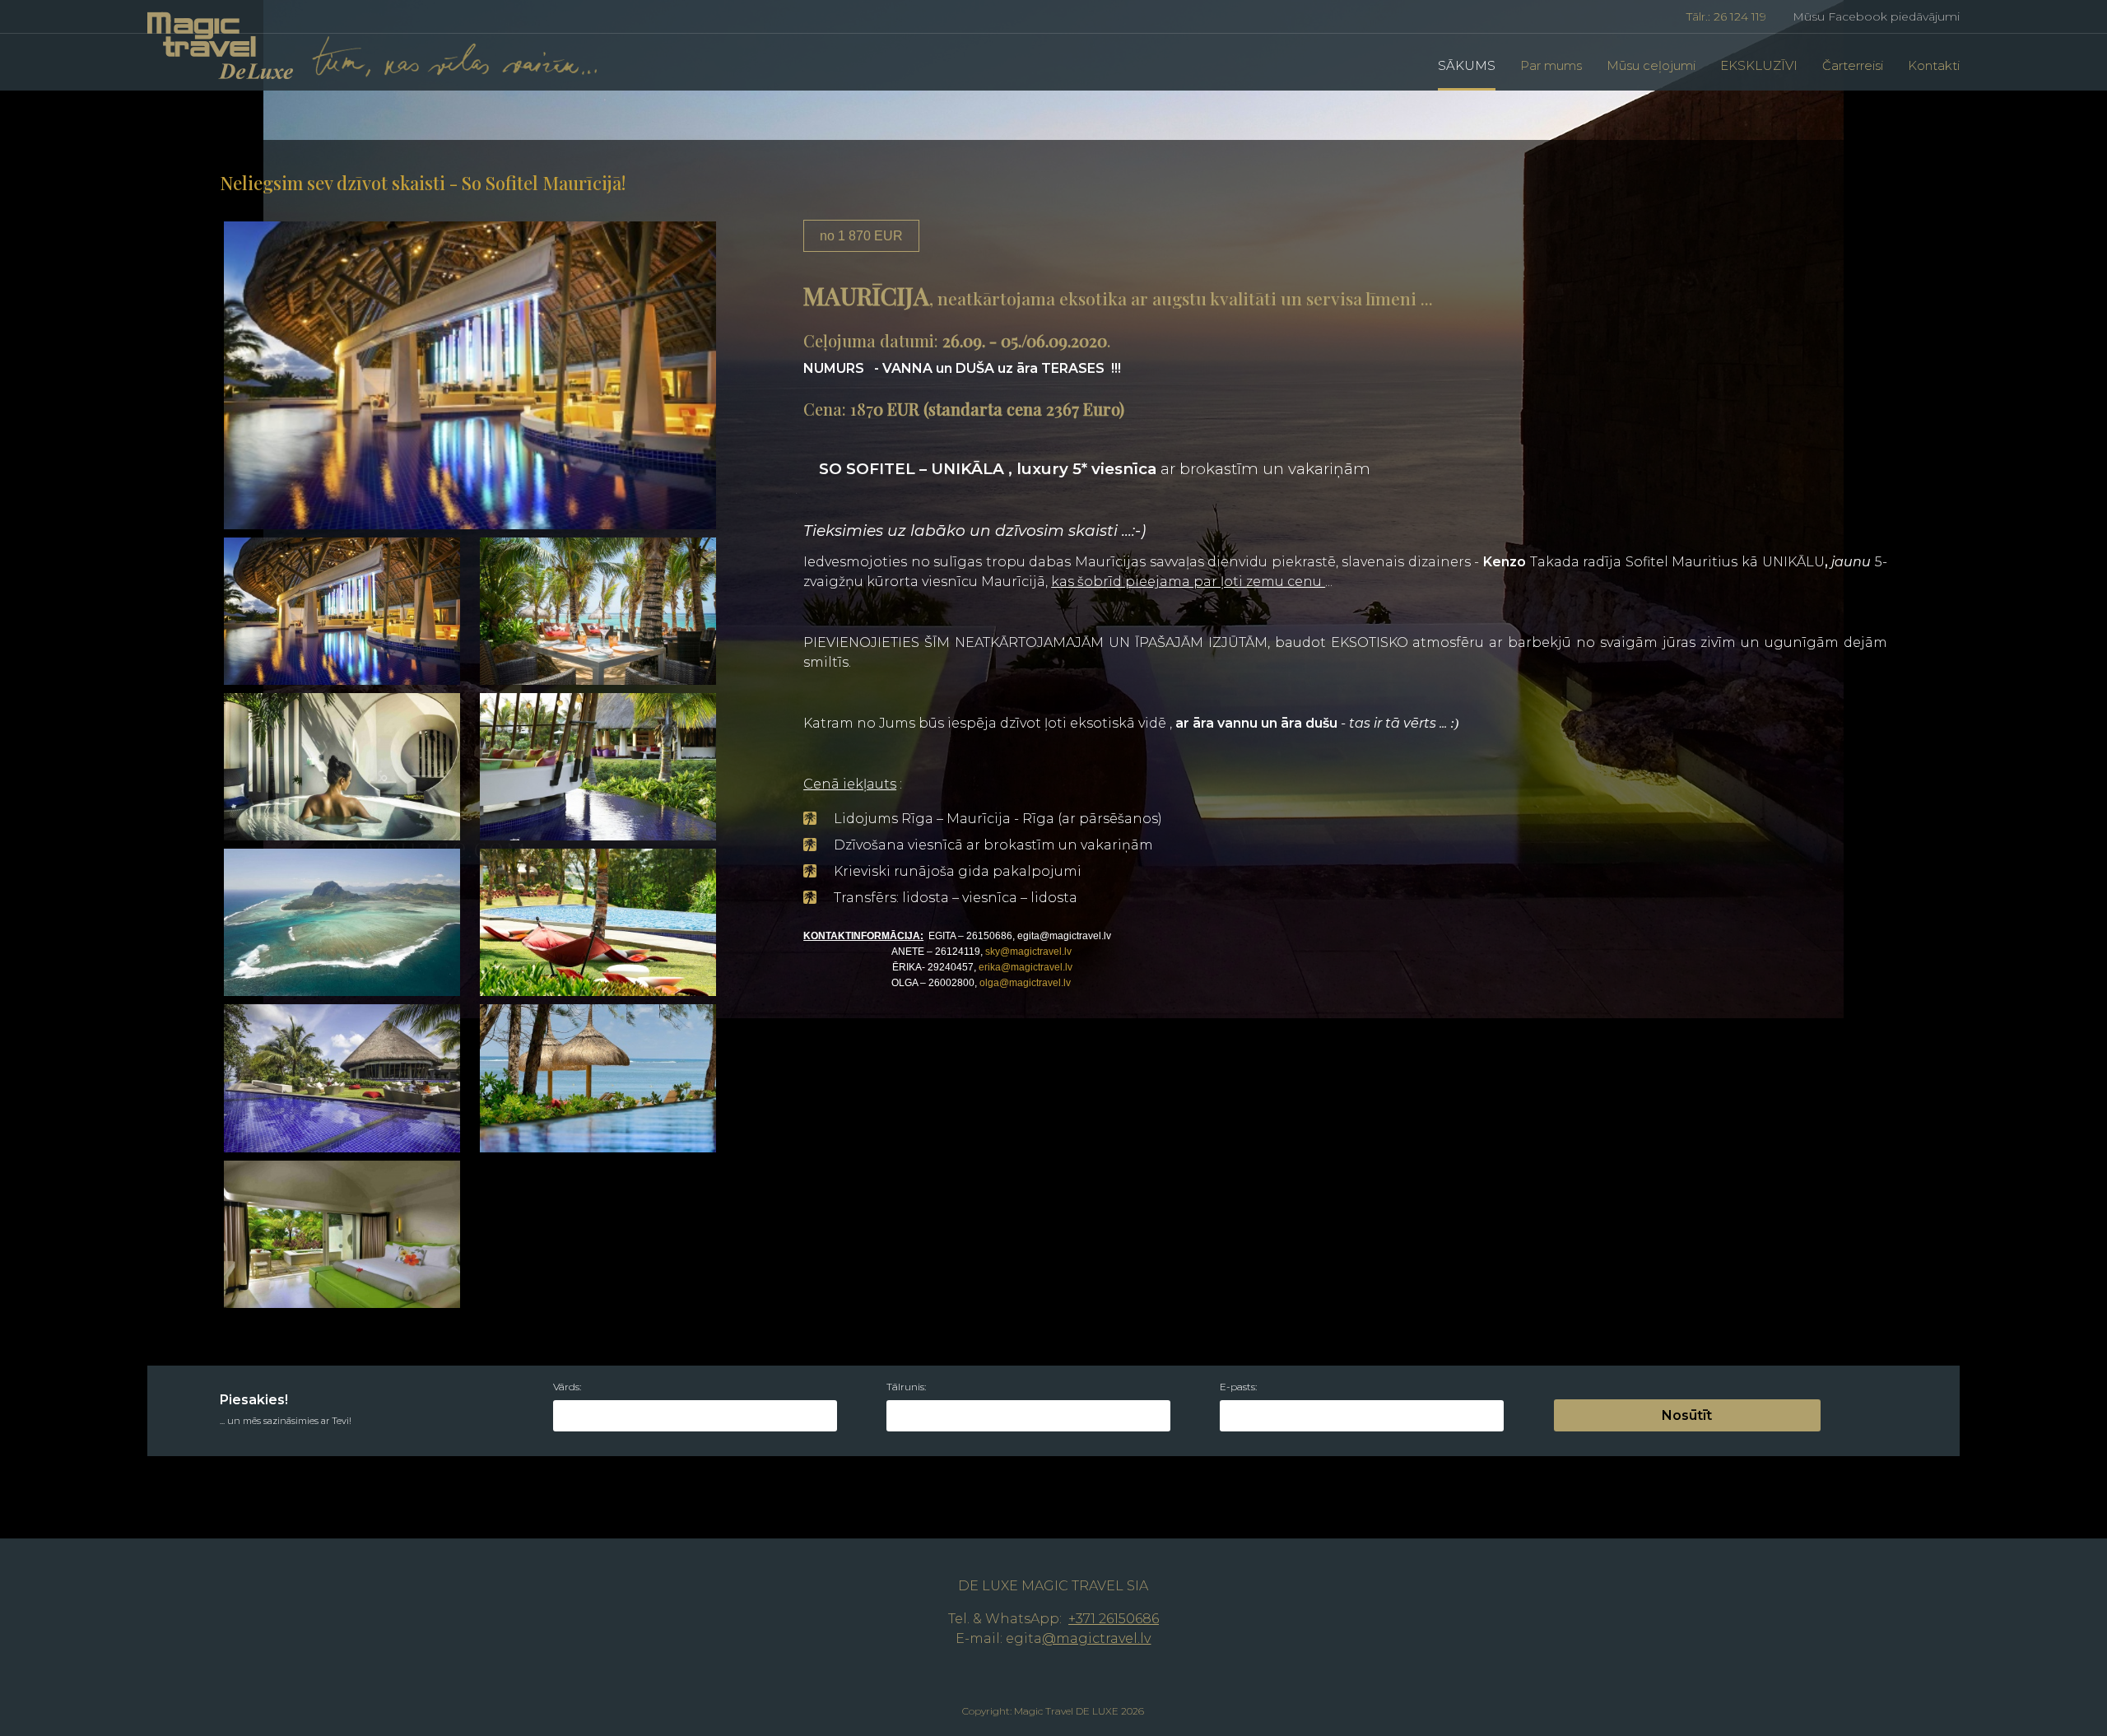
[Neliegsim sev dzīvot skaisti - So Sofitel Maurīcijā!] (470, 374)
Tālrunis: (906, 1387)
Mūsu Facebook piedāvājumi (1873, 16)
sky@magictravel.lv (1028, 952)
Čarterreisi (1853, 65)
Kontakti (1934, 65)
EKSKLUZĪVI (1759, 65)
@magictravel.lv (1096, 1638)
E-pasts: (1238, 1387)
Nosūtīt (1687, 1415)
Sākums (1467, 65)
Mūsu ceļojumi (1651, 65)
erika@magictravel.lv (1026, 967)
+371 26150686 (1114, 1619)
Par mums (1551, 65)
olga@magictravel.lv (1025, 983)
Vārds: (567, 1387)
